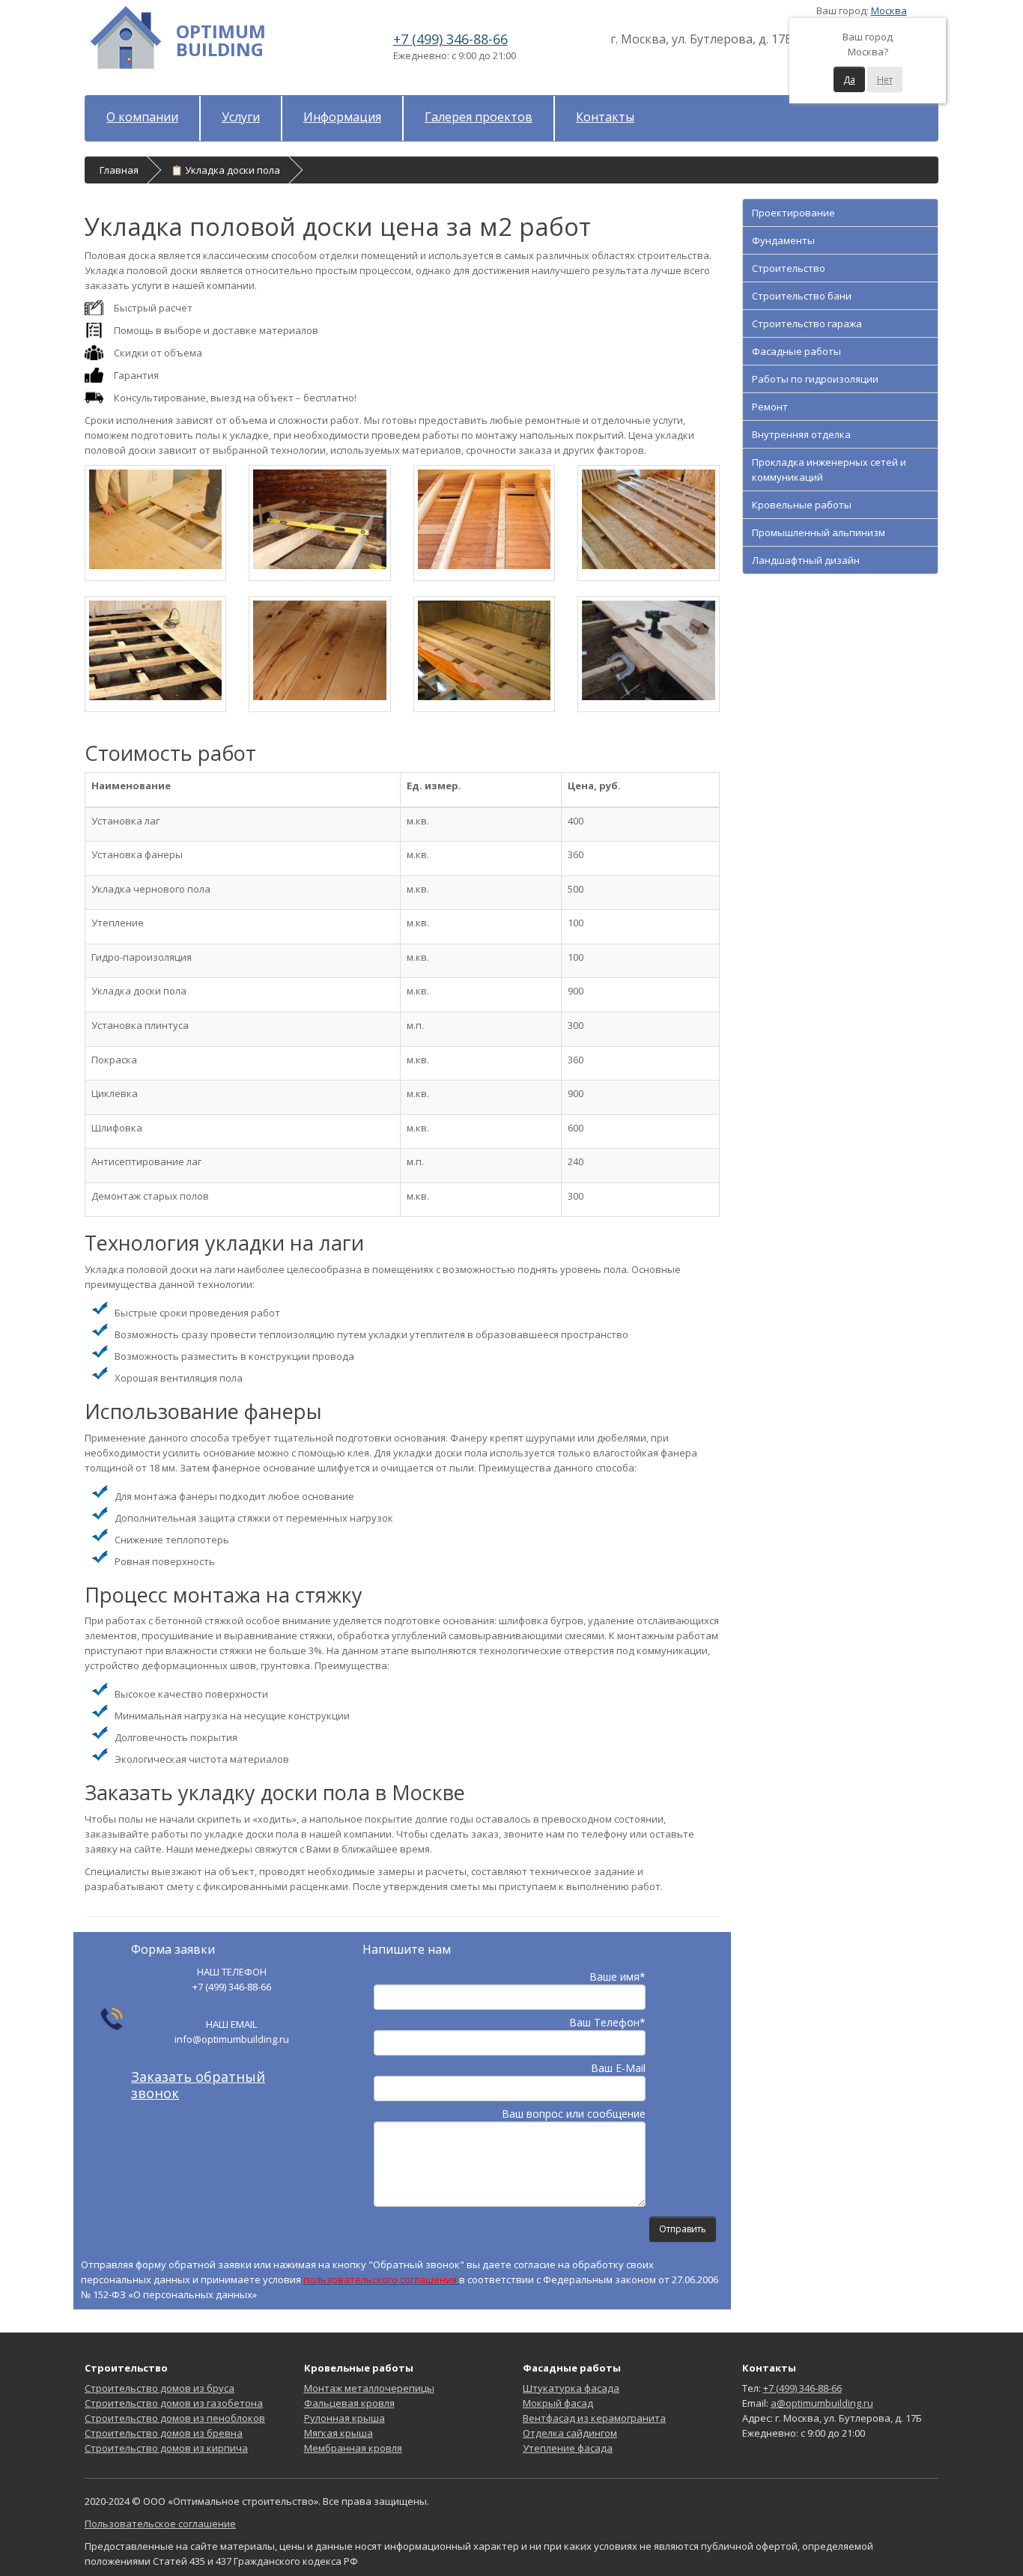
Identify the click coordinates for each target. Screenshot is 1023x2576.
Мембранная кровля (353, 2448)
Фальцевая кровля (349, 2403)
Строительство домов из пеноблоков (175, 2418)
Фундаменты (783, 240)
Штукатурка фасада (571, 2388)
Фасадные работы (796, 351)
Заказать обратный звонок (198, 2085)
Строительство (789, 268)
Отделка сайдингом (570, 2433)
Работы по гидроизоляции (815, 379)
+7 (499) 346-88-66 (450, 39)
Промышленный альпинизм (819, 532)
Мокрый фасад (558, 2403)
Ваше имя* (617, 1977)
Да (849, 80)
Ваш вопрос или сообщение (574, 2114)
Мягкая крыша (339, 2433)
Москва (889, 10)
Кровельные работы (802, 505)
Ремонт (770, 407)
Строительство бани (802, 296)
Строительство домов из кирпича (166, 2448)
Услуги (241, 117)
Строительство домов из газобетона (174, 2403)
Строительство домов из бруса (160, 2388)
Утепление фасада (568, 2448)
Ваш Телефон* (607, 2022)
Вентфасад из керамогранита (594, 2418)
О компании (142, 117)
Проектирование (793, 213)
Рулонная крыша (344, 2418)
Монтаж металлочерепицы (369, 2388)
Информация (342, 117)
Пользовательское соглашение (160, 2524)
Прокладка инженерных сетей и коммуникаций (829, 470)
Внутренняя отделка (801, 434)
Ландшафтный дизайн (806, 560)
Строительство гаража (807, 323)
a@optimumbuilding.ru (822, 2403)
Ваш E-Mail (618, 2068)
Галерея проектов (479, 117)
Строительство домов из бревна (164, 2433)
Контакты (605, 117)
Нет (885, 80)
